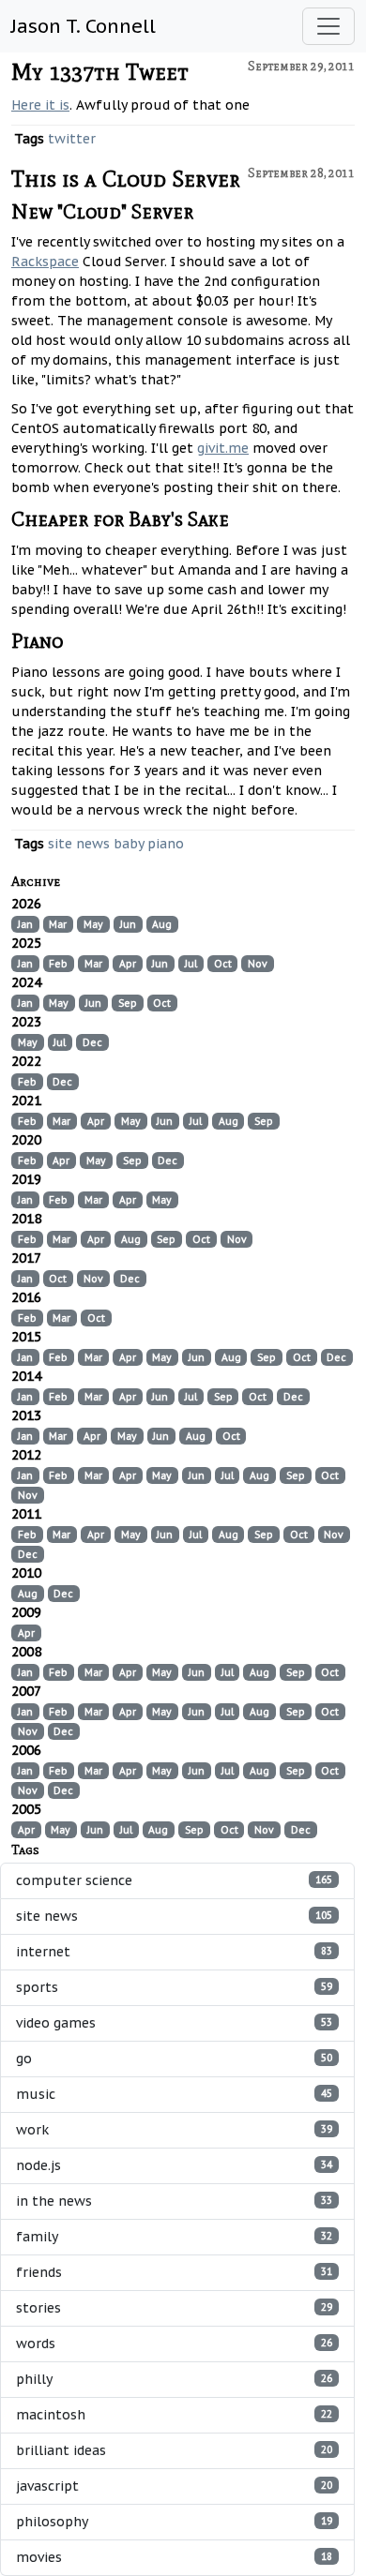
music (174, 2094)
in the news (174, 2201)
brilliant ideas (174, 2450)
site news (79, 844)
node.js (174, 2165)
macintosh (174, 2415)
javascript (174, 2486)
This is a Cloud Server (126, 179)
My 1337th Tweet (100, 72)
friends (174, 2272)
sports (174, 1987)
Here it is (40, 105)
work (174, 2130)
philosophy (174, 2522)
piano (166, 844)
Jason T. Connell (84, 26)
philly (174, 2379)
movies (174, 2557)
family (174, 2237)
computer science (174, 1880)
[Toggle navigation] (328, 26)
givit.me (223, 448)
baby (129, 844)
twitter (72, 139)
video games (174, 2023)
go (174, 2059)
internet (174, 1952)
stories (174, 2308)
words (174, 2344)
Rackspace (45, 262)
